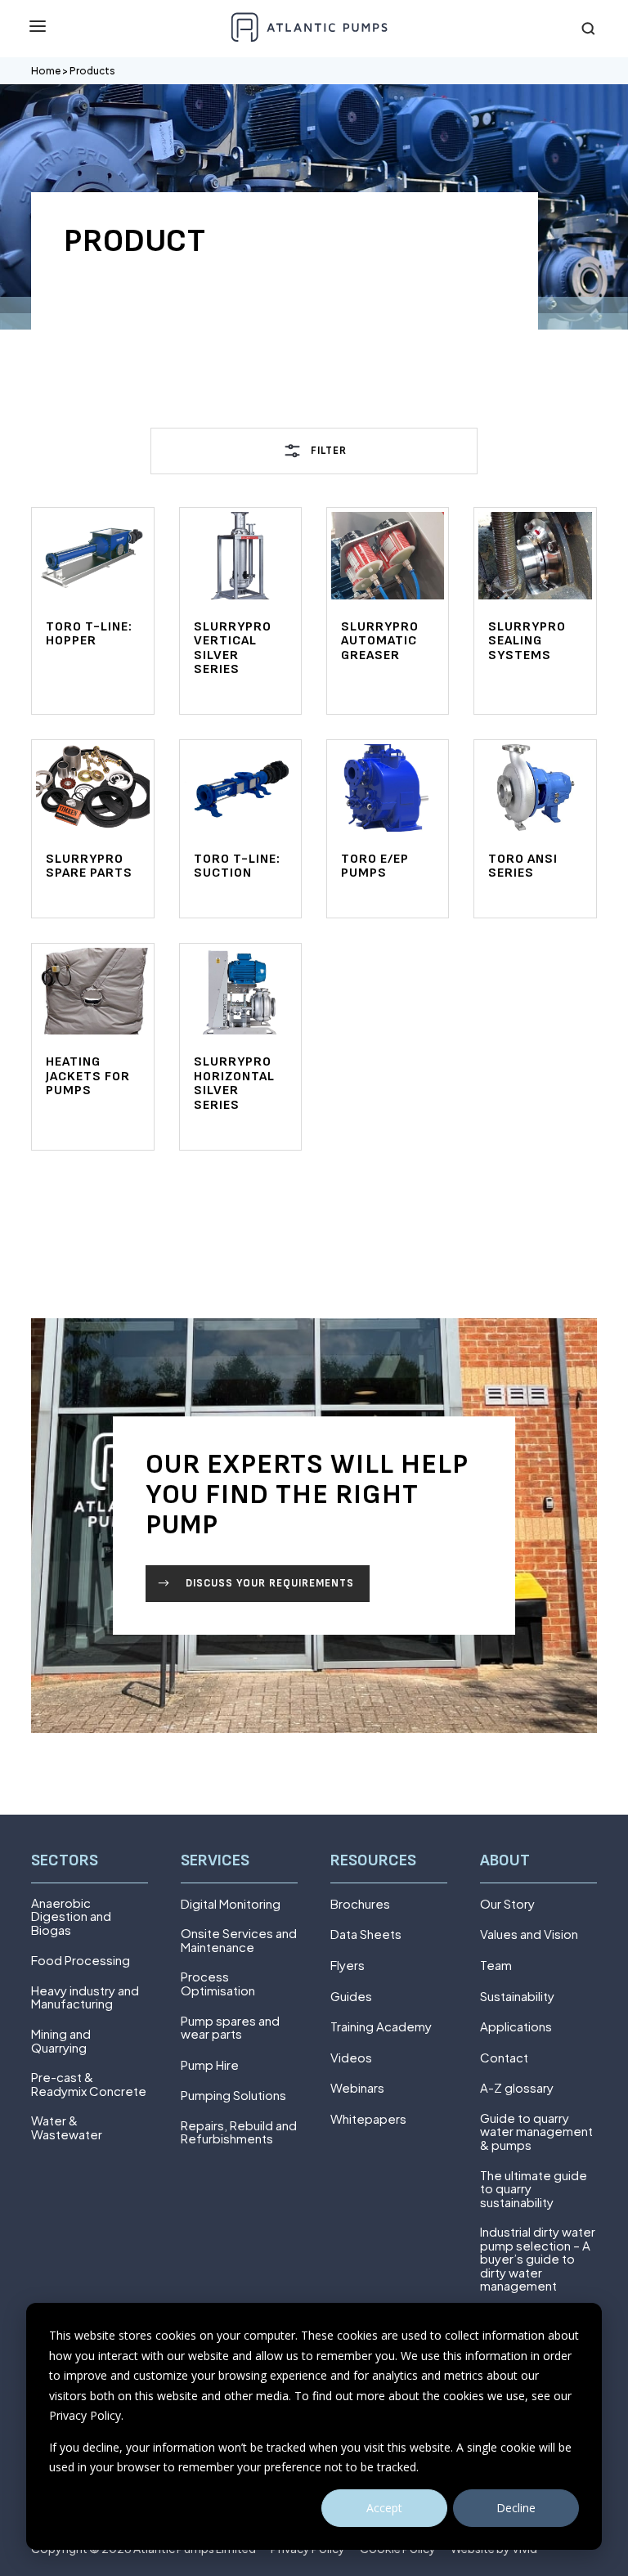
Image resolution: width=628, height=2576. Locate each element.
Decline (516, 2508)
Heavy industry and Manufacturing (85, 1997)
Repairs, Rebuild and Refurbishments (239, 2132)
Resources (373, 1861)
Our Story (507, 1904)
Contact (504, 2058)
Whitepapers (368, 2119)
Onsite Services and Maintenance (239, 1940)
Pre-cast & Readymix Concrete (89, 2084)
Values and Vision (529, 1934)
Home (46, 71)
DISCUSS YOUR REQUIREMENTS (270, 1583)
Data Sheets (366, 1934)
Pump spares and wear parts (230, 2028)
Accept (384, 2508)
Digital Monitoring (231, 1904)
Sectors (65, 1861)
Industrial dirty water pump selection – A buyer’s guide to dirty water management (538, 2259)
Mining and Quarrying (61, 2041)
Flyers (348, 1966)
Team (496, 1966)
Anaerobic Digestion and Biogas (71, 1917)
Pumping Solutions (233, 2096)
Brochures (360, 1904)
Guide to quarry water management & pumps (536, 2132)
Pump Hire (210, 2065)
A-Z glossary (517, 2088)
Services (215, 1861)
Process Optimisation (218, 1984)
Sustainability (517, 1997)
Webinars (357, 2088)
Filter (329, 451)
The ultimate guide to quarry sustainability (534, 2189)
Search (589, 29)
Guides (351, 1997)
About (505, 1861)
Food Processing (81, 1961)
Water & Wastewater (67, 2127)
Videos (351, 2058)
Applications (516, 2027)
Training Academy (381, 2027)
